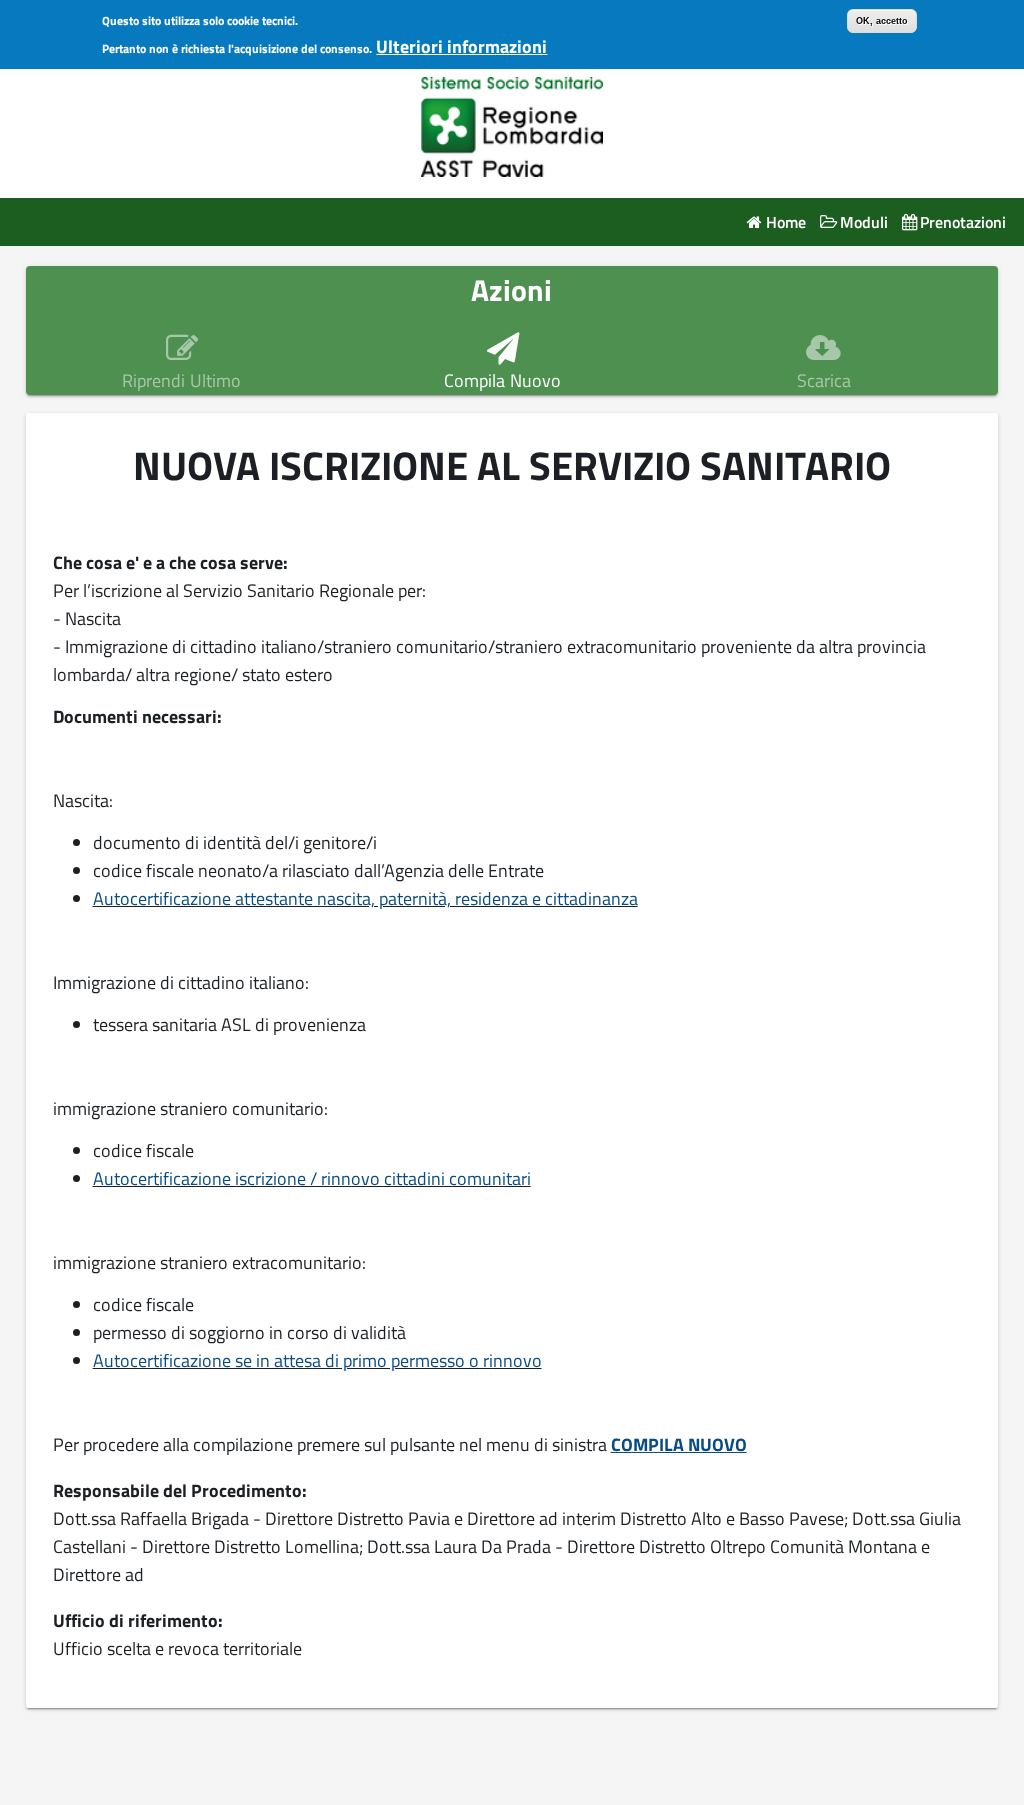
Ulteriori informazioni (461, 46)
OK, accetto (882, 21)
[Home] (512, 123)
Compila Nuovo (502, 381)
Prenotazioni (963, 222)
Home (785, 222)
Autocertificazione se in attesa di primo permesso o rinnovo (317, 1360)
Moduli (864, 222)
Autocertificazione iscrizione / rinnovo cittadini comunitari (312, 1178)
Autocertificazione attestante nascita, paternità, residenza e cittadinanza (365, 898)
